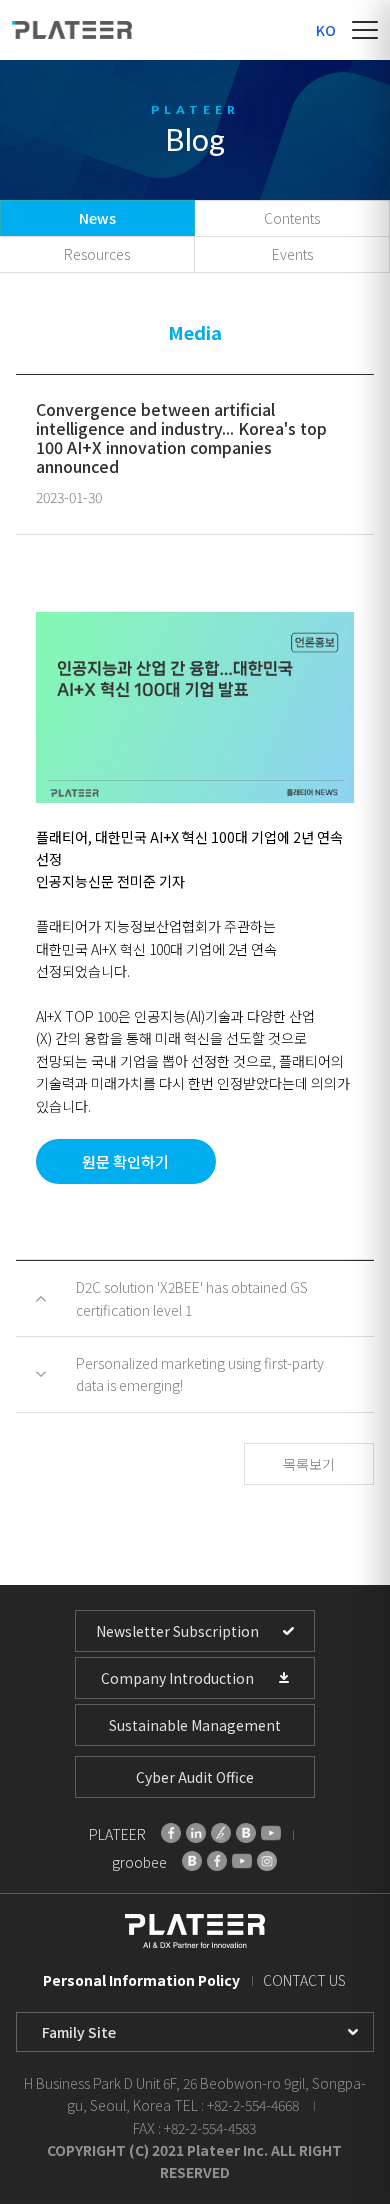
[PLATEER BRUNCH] (221, 1833)
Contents (292, 218)
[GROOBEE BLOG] (192, 1861)
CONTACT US (304, 1980)
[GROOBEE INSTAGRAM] (267, 1861)
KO (326, 30)
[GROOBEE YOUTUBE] (242, 1861)
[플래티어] (72, 30)
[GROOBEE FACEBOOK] (217, 1861)
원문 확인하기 (125, 1161)
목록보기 (309, 1464)
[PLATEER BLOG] (246, 1833)
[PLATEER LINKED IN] (196, 1833)
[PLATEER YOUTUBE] (271, 1833)
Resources (97, 254)
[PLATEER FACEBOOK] (171, 1833)
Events (292, 254)
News (97, 218)
